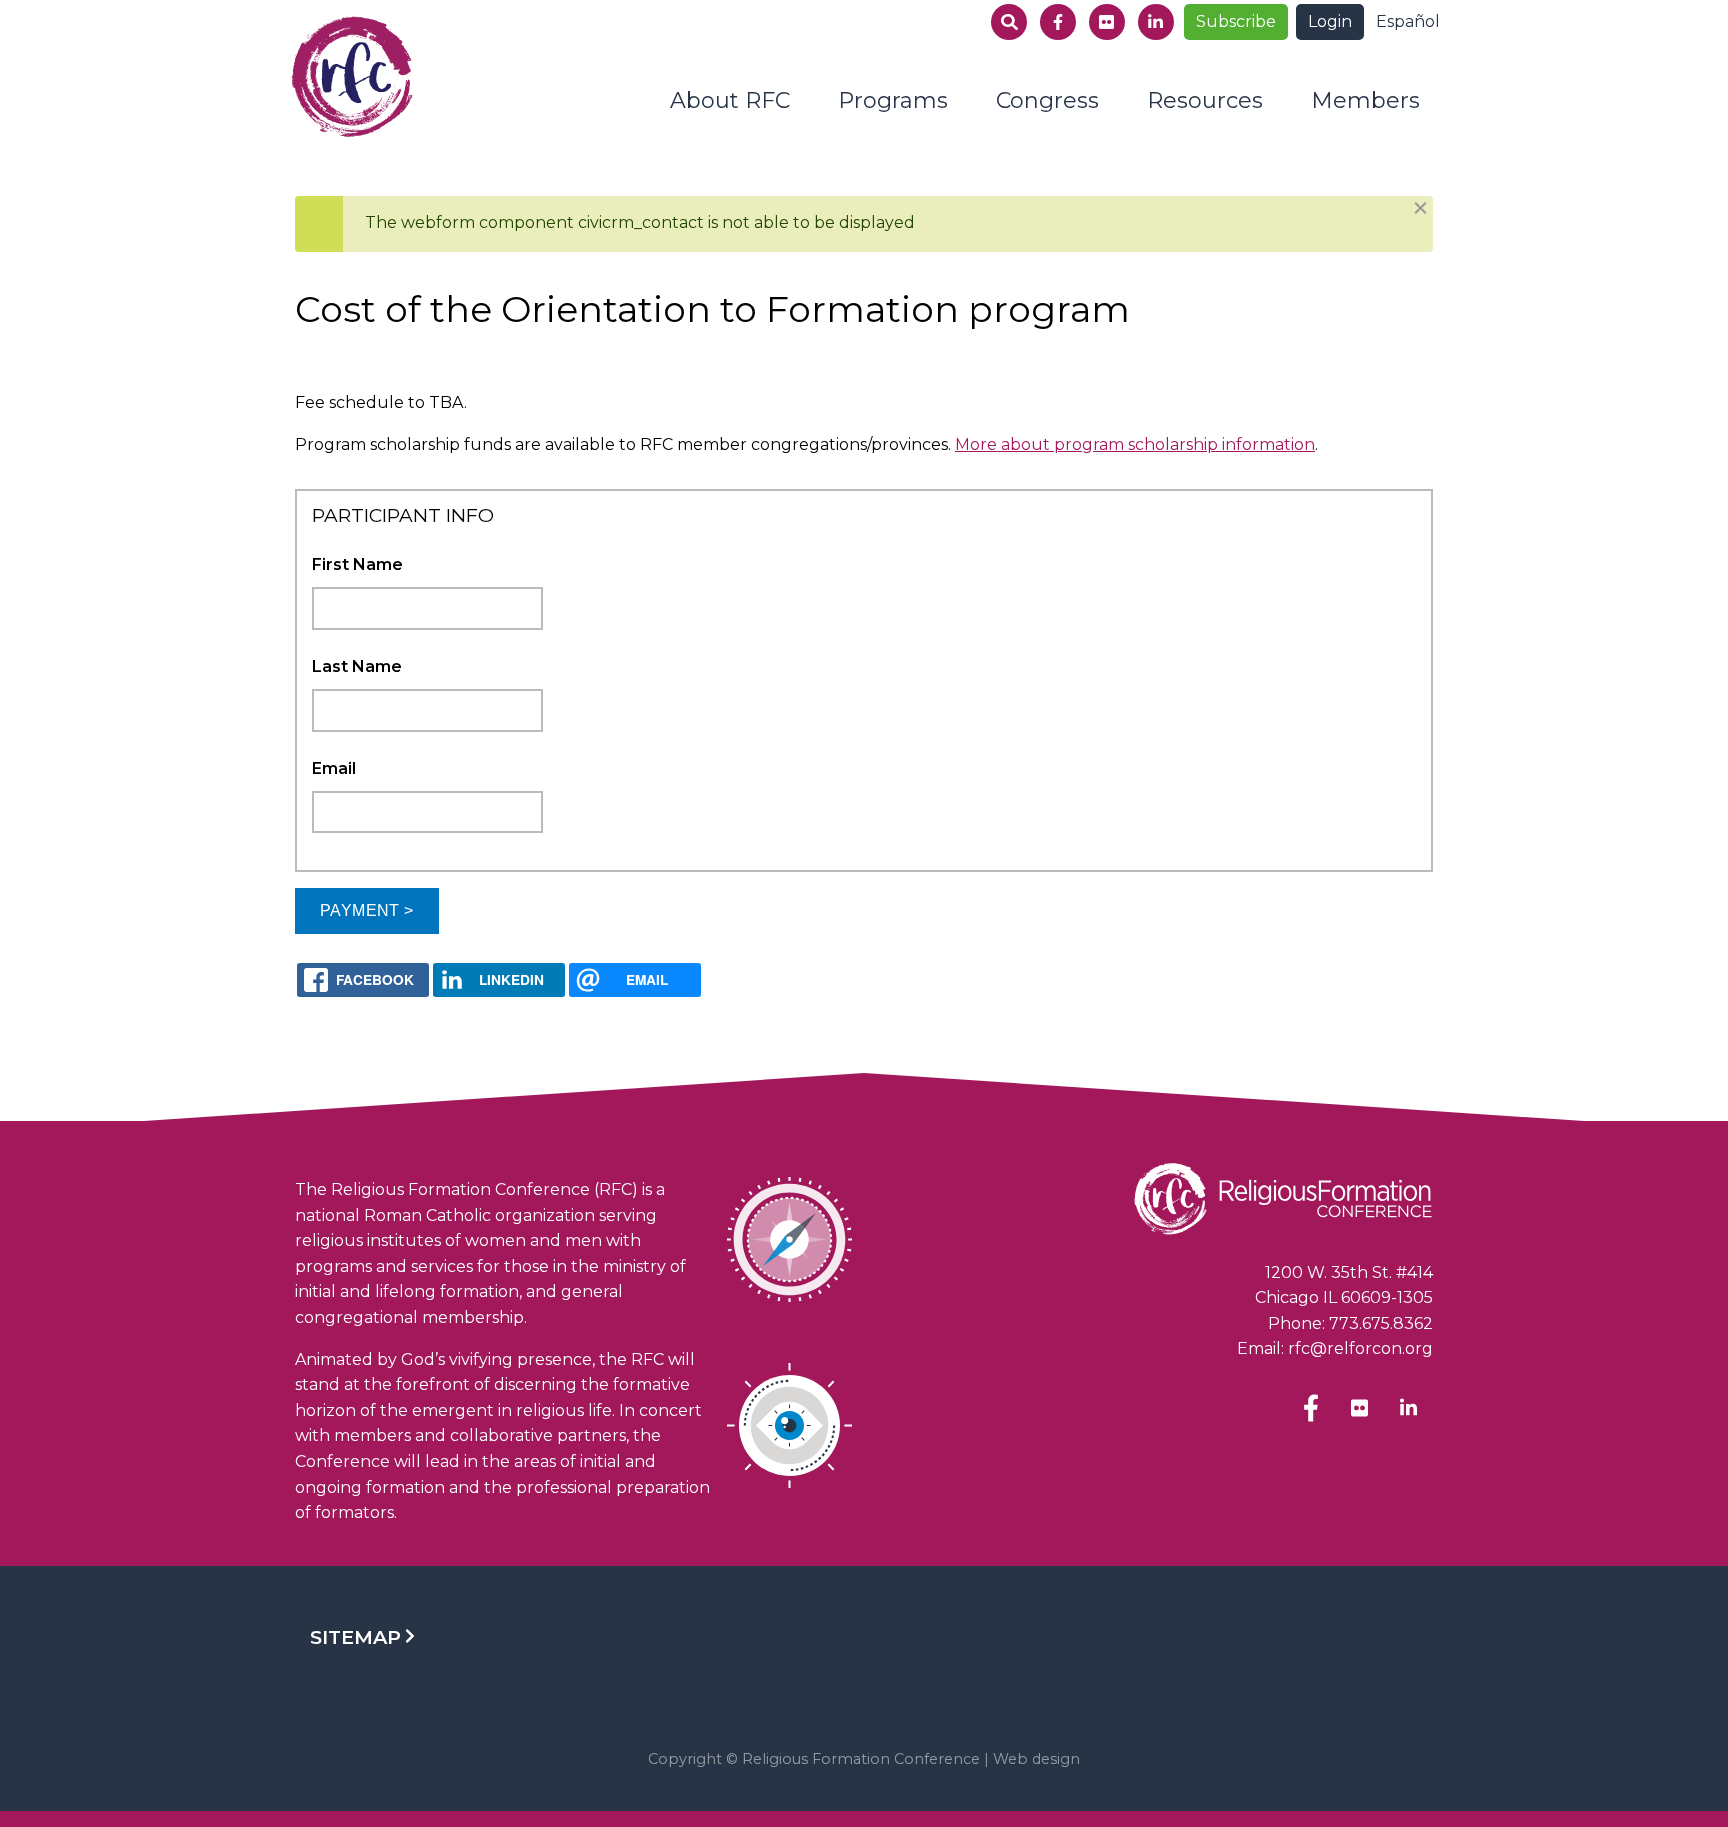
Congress (1047, 100)
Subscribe (1236, 21)
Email (334, 768)
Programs (893, 100)
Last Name (357, 666)
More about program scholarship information (1135, 444)
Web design (1036, 1759)
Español (1408, 21)
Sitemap (355, 1637)
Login (1330, 21)
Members (1365, 100)
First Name (357, 564)
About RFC (730, 100)
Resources (1205, 100)
